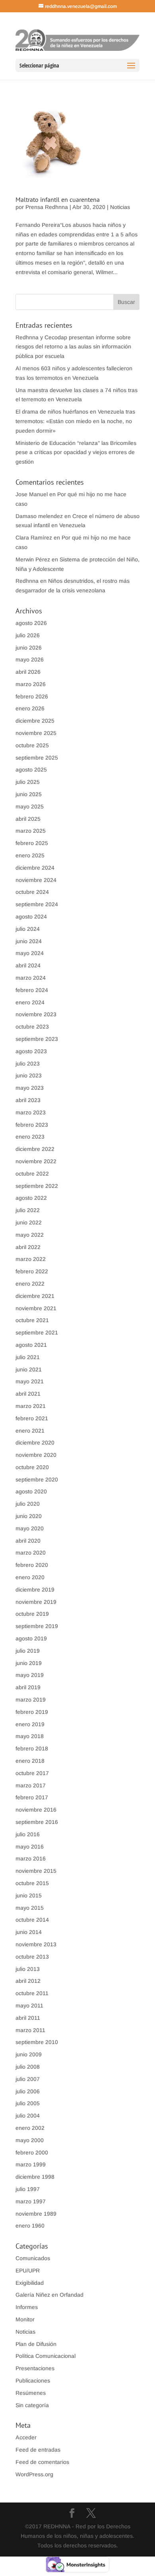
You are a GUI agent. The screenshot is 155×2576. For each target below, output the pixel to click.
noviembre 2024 (36, 880)
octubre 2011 (32, 1993)
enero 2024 (30, 1002)
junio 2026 (29, 648)
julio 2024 (28, 929)
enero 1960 (30, 2226)
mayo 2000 (30, 2140)
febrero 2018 (32, 1748)
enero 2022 (30, 1284)
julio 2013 (28, 1969)
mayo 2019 (30, 1675)
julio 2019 (28, 1651)
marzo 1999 (31, 2164)
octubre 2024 (32, 892)
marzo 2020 (31, 1553)
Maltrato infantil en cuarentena (58, 199)
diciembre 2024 (35, 868)
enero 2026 (30, 708)
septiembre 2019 (37, 1626)
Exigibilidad (30, 2283)
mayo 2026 (30, 659)
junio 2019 (29, 1663)
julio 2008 (28, 2067)
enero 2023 (30, 1137)
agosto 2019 (31, 1638)
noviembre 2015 (36, 1871)
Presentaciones (35, 2368)
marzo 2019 (31, 1700)
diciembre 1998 (35, 2177)
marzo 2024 (31, 978)
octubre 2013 (32, 1957)
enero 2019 (30, 1724)
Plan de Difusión (36, 2344)
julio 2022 (28, 1210)
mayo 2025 (30, 806)
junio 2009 (29, 2054)
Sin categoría (32, 2405)
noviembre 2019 (36, 1602)
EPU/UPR (28, 2270)
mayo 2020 (30, 1528)
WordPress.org (34, 2474)
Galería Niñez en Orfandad (49, 2295)
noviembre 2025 (36, 733)
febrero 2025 (32, 843)
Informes (27, 2307)
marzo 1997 (31, 2201)
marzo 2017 (31, 1785)
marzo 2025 (31, 831)
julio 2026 (28, 635)
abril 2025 (28, 819)
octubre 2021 (32, 1320)
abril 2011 (28, 2018)
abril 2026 (28, 672)
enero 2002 (30, 2128)
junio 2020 (29, 1516)
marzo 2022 (31, 1259)
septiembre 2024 (37, 904)
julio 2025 (28, 782)
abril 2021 (28, 1394)
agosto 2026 (31, 623)
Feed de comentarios (42, 2462)
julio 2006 (28, 2091)
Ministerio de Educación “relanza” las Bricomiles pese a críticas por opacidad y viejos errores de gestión (76, 453)
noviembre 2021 (36, 1308)
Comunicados (33, 2258)
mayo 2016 (30, 1847)
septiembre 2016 (37, 1822)
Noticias (120, 207)
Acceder (26, 2437)
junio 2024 (29, 941)
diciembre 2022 (35, 1149)
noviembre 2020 (36, 1455)
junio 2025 (29, 794)
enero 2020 (30, 1577)
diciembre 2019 (35, 1590)
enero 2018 (30, 1761)
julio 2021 (28, 1357)
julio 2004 (28, 2116)
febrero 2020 (32, 1565)
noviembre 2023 (36, 1014)
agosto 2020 (31, 1491)
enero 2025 (30, 855)
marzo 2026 (31, 684)
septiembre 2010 (37, 2042)
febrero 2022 (32, 1271)
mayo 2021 (30, 1381)
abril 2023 (28, 1100)
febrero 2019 (32, 1712)
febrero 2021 (32, 1418)
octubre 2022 (32, 1174)
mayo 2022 (30, 1235)
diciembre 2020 (35, 1443)
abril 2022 (28, 1247)
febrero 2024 (32, 990)
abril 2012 (28, 1981)
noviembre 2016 (36, 1810)
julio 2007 (28, 2079)
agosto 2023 (31, 1051)
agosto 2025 (31, 770)
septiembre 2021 (37, 1332)
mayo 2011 (29, 2005)
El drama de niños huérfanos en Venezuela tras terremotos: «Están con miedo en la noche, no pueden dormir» (75, 421)
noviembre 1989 (36, 2214)
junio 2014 (29, 1932)
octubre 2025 (32, 745)
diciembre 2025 (35, 721)
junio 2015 (29, 1895)
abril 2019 (28, 1687)
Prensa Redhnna (47, 207)
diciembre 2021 (35, 1296)
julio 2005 (28, 2103)
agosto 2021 (31, 1345)
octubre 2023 (32, 1027)
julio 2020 (28, 1504)
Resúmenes (31, 2393)
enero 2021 (30, 1431)
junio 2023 (29, 1075)
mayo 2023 (30, 1088)
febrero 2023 (32, 1125)
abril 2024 (28, 965)
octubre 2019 (32, 1614)
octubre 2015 (32, 1883)
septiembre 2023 (37, 1039)
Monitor (25, 2319)
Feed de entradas (38, 2450)
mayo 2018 (30, 1736)
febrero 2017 (32, 1797)
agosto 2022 (31, 1198)
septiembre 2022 (37, 1186)
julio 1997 (28, 2189)
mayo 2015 (30, 1908)
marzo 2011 (30, 2030)
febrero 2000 (32, 2152)
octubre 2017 (32, 1773)
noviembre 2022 (36, 1161)
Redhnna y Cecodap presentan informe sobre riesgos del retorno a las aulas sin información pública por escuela (73, 347)
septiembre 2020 (37, 1479)
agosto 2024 (31, 917)
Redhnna (27, 581)
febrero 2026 (32, 696)
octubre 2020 (32, 1467)
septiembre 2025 (37, 758)
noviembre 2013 (36, 1944)
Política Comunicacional (46, 2356)
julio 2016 (28, 1834)
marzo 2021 (31, 1406)
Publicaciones (33, 2381)
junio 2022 (29, 1222)
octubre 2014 (32, 1920)
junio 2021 (29, 1369)
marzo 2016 (31, 1859)
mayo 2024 (30, 953)
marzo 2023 (31, 1112)
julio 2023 (28, 1064)
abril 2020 (28, 1541)
